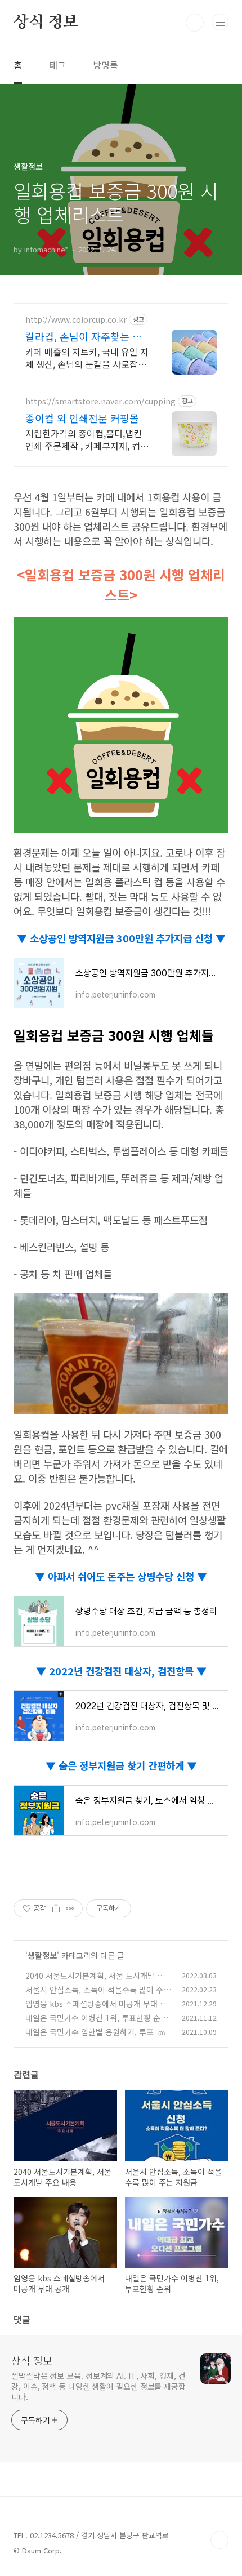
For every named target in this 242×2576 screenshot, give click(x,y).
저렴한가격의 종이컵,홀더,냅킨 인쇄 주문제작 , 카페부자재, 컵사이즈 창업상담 (87, 439)
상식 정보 (46, 23)
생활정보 (42, 1955)
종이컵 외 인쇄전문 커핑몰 (82, 418)
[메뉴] (220, 22)
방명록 (106, 65)
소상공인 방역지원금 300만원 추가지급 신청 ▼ (126, 938)
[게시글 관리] (70, 1908)
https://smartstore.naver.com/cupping (100, 401)
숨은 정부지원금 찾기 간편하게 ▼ (126, 1765)
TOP (219, 2540)
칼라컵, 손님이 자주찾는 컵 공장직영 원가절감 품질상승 (86, 336)
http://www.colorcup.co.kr (76, 320)
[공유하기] (56, 1908)
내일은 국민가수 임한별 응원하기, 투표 (89, 2032)
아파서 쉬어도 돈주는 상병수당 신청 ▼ (126, 1576)
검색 (195, 23)
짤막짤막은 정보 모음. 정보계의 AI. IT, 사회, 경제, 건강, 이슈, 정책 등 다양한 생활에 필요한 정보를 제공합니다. (98, 2386)
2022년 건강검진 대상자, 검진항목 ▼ (126, 1671)
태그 (57, 65)
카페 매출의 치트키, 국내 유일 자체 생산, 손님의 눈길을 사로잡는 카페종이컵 (87, 357)
